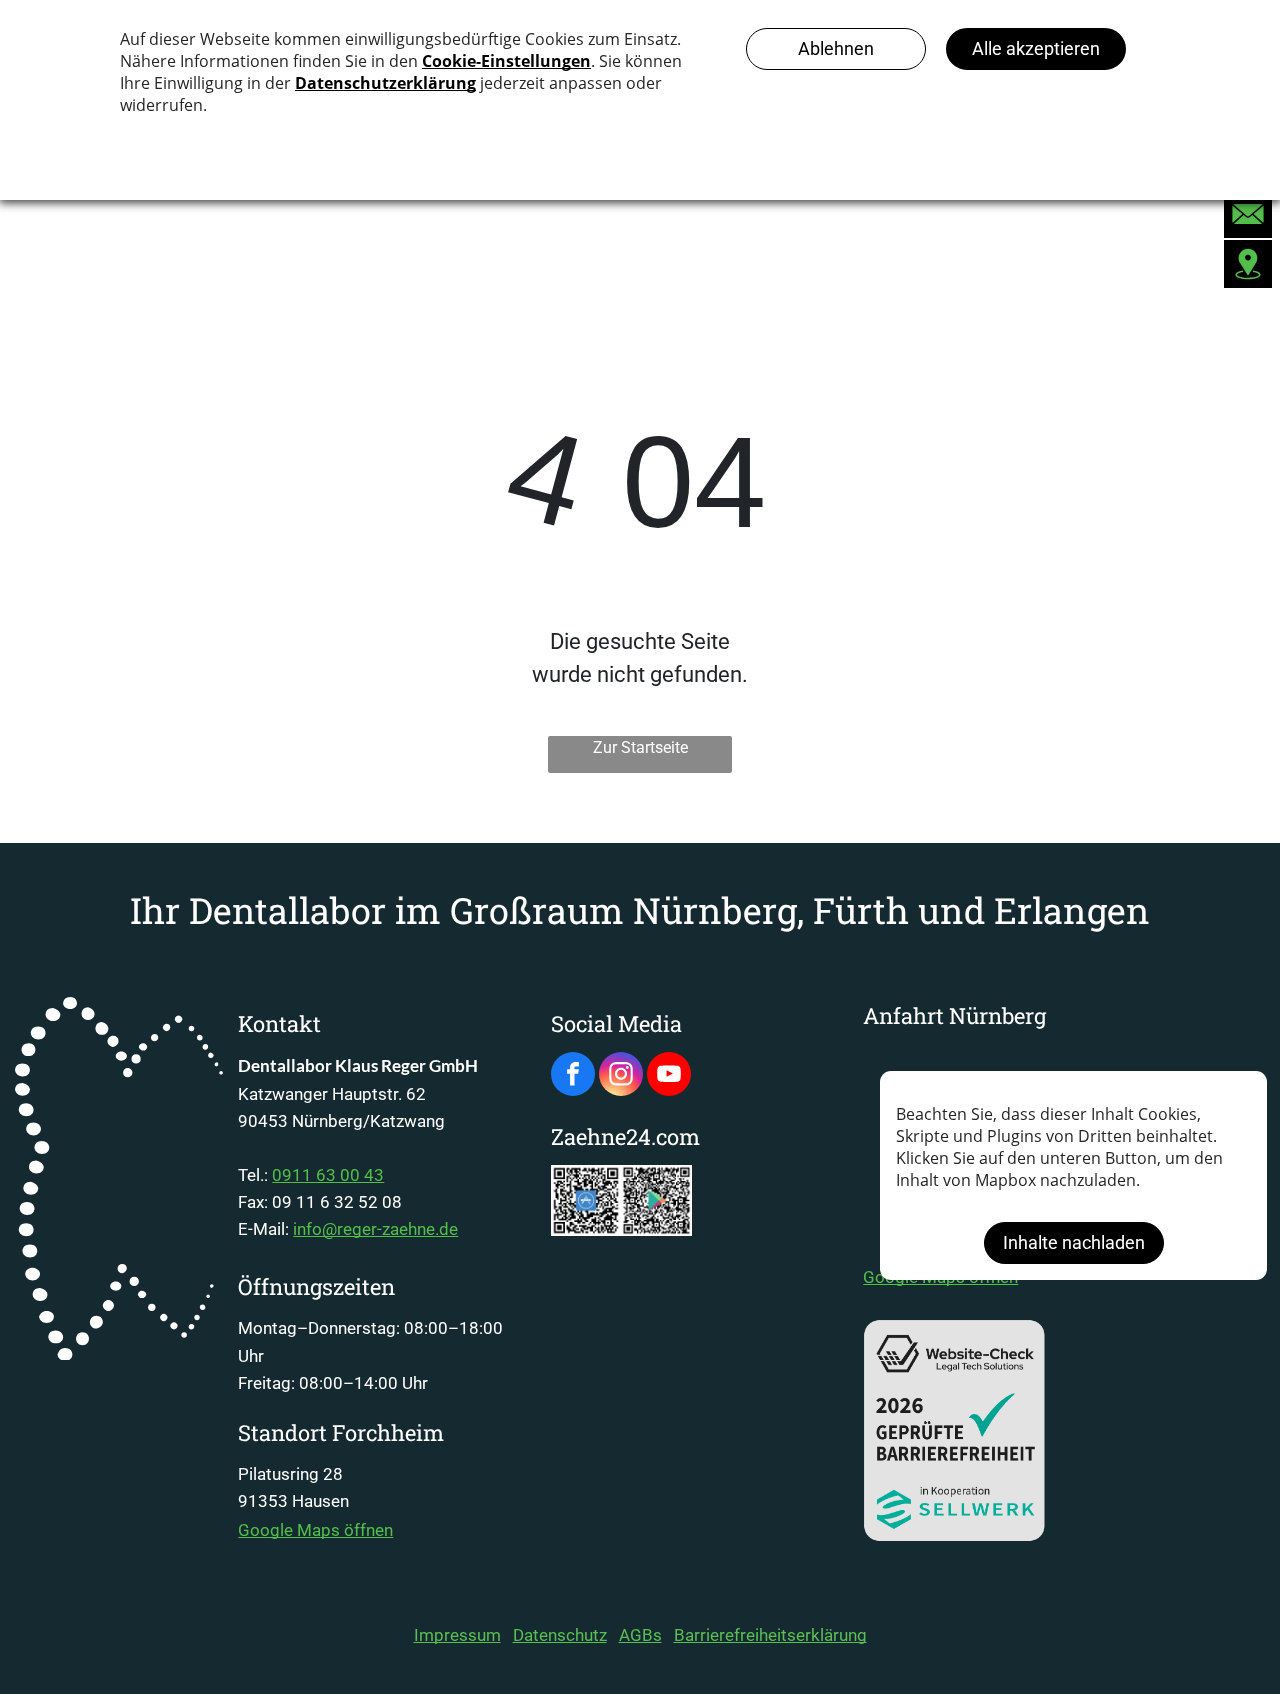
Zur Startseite (640, 747)
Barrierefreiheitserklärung (770, 1635)
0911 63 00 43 (328, 1175)
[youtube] (669, 1076)
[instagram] (621, 1076)
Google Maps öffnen (315, 1530)
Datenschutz (560, 1635)
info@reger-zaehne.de (375, 1229)
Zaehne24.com (625, 1136)
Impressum (457, 1635)
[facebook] (573, 1076)
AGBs (640, 1635)
